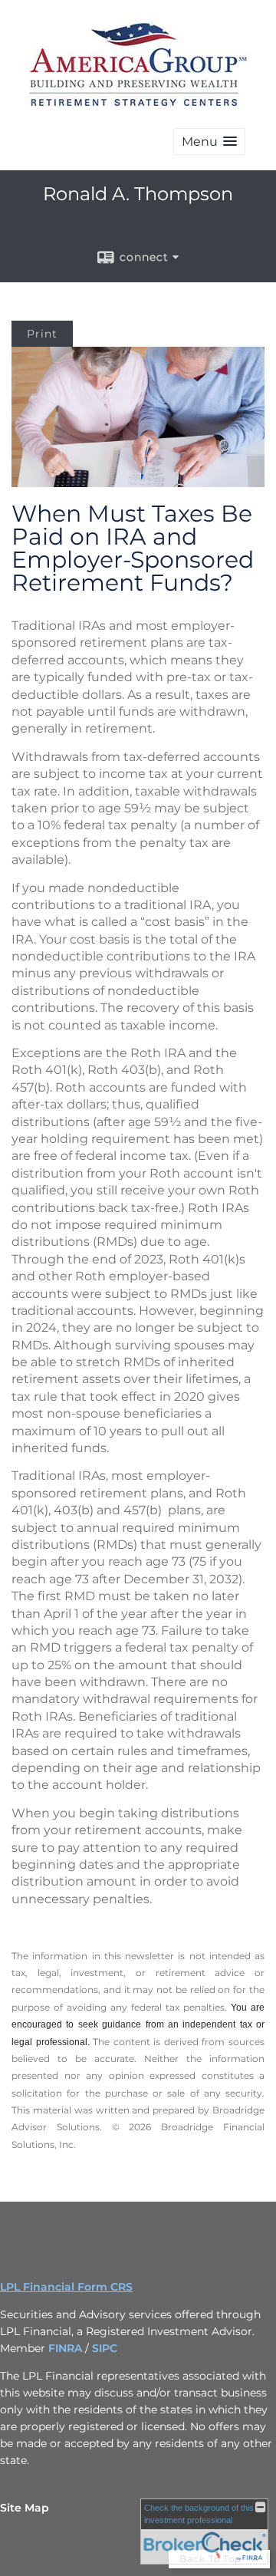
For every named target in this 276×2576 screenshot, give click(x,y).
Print (42, 334)
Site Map (25, 2508)
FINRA (67, 2348)
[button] (209, 142)
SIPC (105, 2348)
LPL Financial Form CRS (66, 2287)
